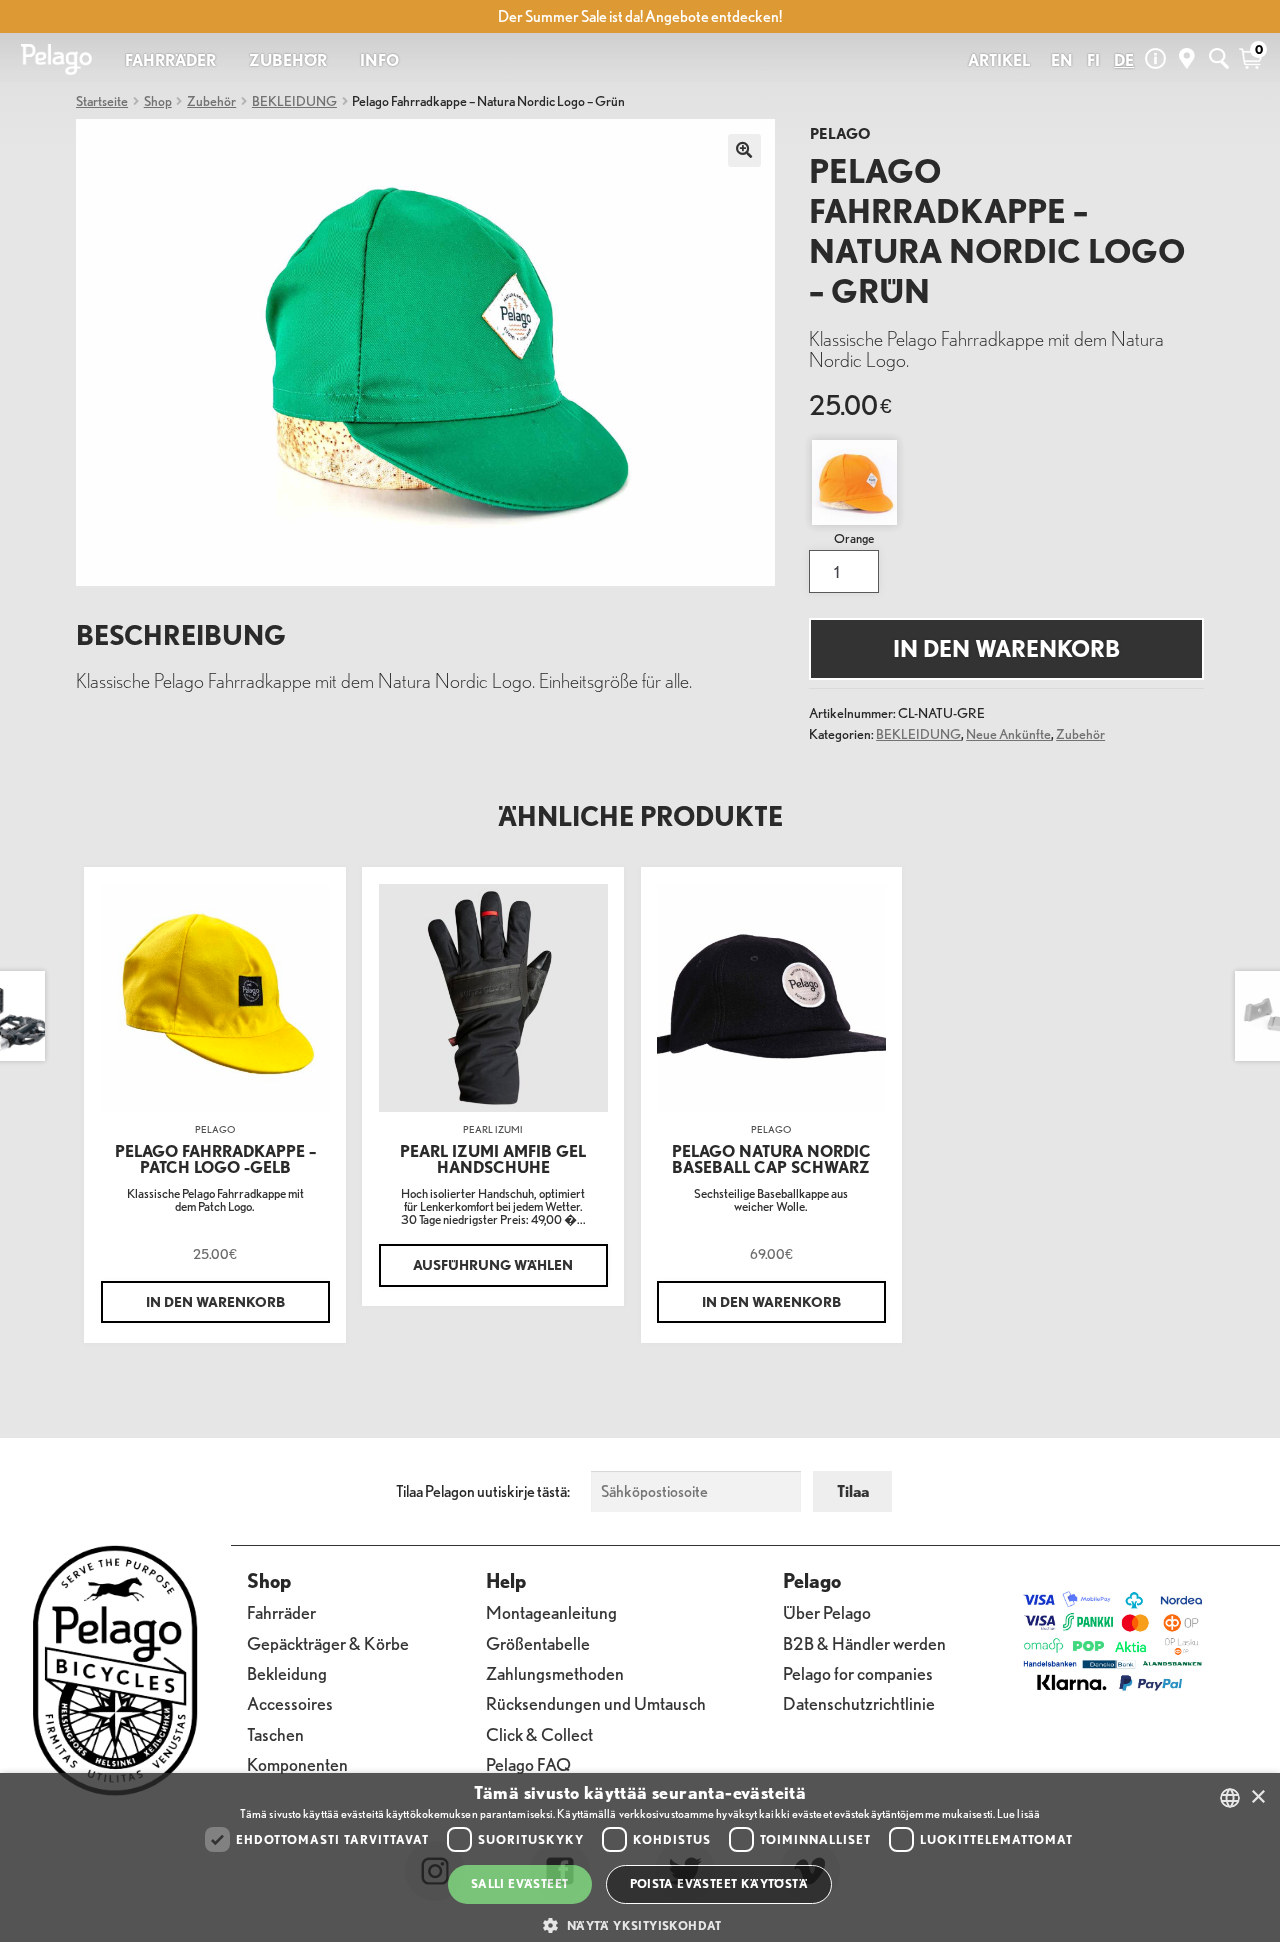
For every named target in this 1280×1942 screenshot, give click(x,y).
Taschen (275, 1734)
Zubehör (211, 100)
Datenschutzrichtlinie (859, 1703)
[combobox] (1230, 1798)
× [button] (1257, 1797)
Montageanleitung (551, 1612)
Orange (854, 538)
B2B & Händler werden (864, 1643)
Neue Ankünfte (1008, 733)
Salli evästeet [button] (520, 1883)
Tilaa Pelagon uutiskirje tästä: (483, 1491)
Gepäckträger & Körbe (328, 1643)
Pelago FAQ (528, 1764)
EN (1062, 60)
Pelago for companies (858, 1673)
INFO (379, 60)
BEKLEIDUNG (294, 100)
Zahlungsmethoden (555, 1673)
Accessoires (290, 1703)
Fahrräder (281, 1612)
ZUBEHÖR (288, 60)
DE (1124, 60)
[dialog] (640, 1857)
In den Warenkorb (1006, 649)
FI (1093, 60)
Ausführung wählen (493, 1264)
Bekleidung (287, 1673)
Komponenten (297, 1764)
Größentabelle (538, 1643)
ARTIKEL (999, 60)
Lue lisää (1018, 1813)
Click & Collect (539, 1734)
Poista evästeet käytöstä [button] (719, 1883)
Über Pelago (827, 1612)
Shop (158, 100)
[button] (639, 1925)
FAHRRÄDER (170, 60)
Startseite (102, 100)
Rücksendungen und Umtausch (596, 1703)
